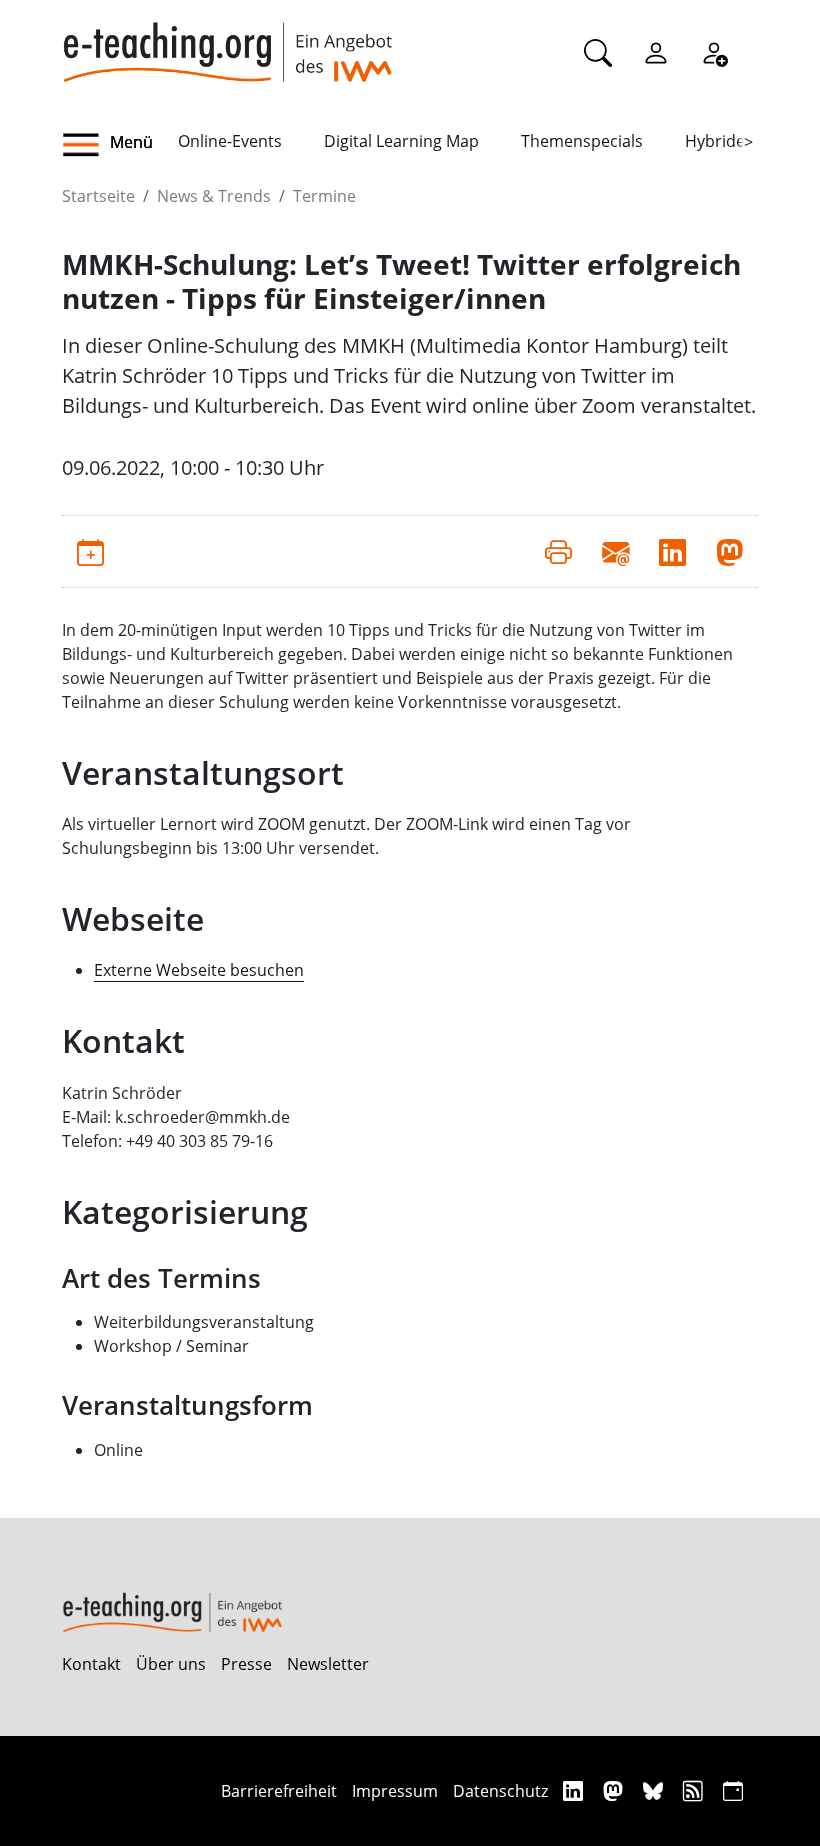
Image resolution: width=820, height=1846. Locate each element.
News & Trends (214, 196)
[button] (120, 145)
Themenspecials (582, 141)
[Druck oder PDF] (558, 551)
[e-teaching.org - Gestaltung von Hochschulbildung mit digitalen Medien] (227, 41)
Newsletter (328, 1664)
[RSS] (695, 1790)
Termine (324, 196)
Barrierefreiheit (279, 1791)
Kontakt (91, 1664)
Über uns (171, 1664)
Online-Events (230, 141)
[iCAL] (733, 1790)
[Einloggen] (656, 52)
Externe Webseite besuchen (199, 970)
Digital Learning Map (401, 141)
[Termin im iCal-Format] (90, 551)
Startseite (98, 196)
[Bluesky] (655, 1790)
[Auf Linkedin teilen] (672, 551)
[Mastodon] (615, 1790)
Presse (246, 1664)
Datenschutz (500, 1791)
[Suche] (598, 52)
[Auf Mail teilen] (615, 551)
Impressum (395, 1791)
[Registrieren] (714, 52)
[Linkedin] (575, 1790)
